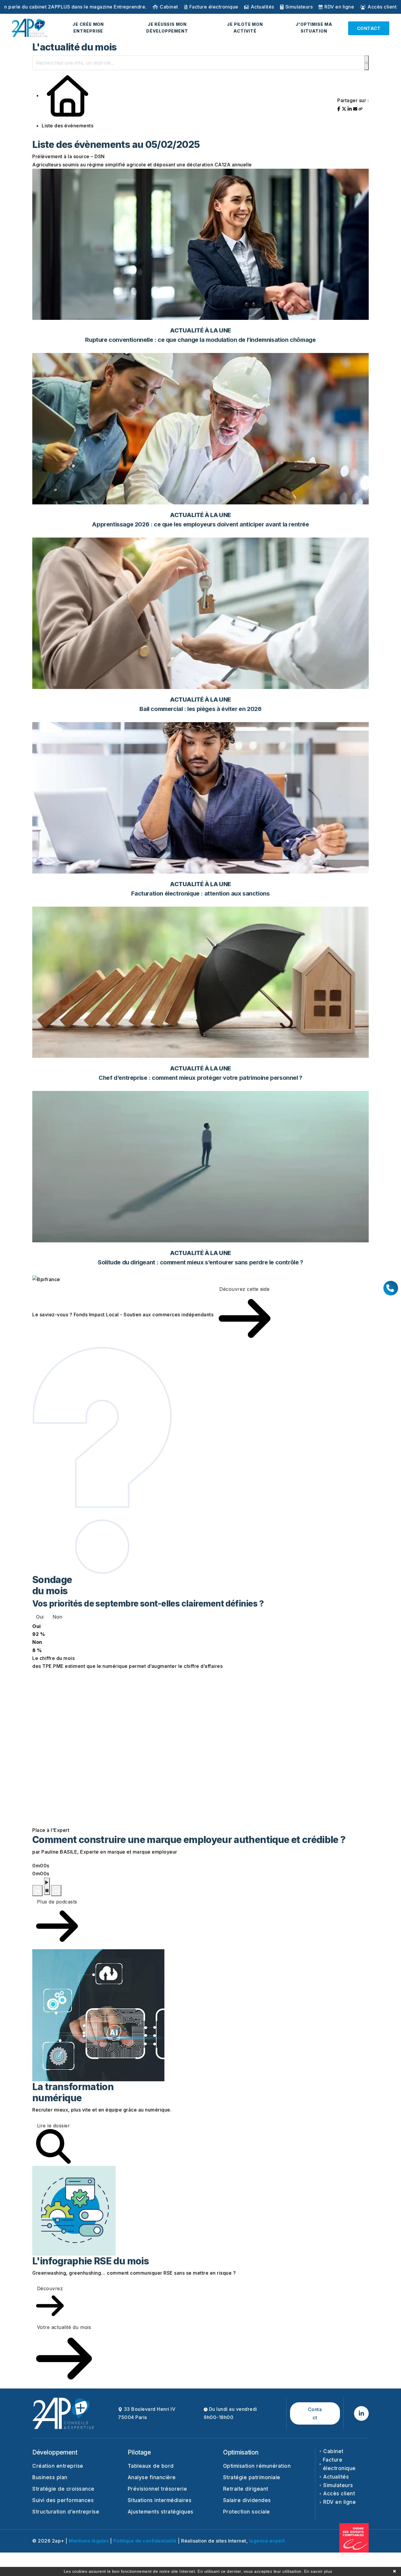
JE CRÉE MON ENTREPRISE (88, 28)
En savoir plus (318, 2571)
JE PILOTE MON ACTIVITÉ (245, 28)
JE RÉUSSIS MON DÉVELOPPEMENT (167, 28)
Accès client (382, 7)
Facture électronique (214, 7)
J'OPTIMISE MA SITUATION (314, 28)
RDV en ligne (339, 7)
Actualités (262, 7)
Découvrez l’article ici (134, 7)
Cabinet (169, 7)
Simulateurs (299, 7)
